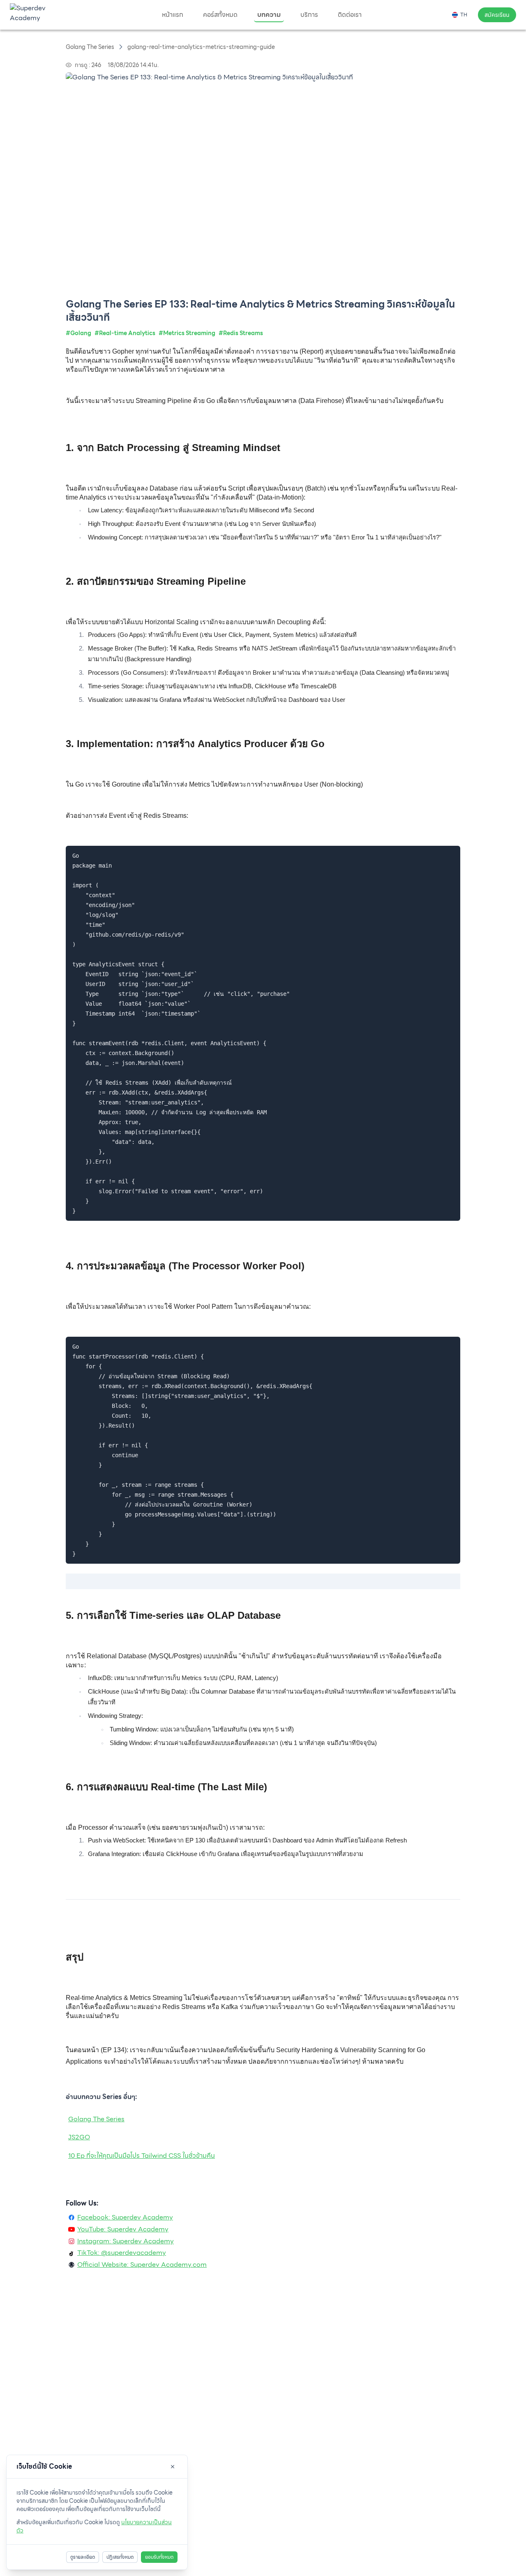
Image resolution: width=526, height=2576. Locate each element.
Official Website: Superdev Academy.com (142, 2265)
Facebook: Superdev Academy (125, 2217)
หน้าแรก (173, 15)
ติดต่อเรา (350, 15)
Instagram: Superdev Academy (126, 2241)
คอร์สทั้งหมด (220, 15)
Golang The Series (96, 2119)
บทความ (269, 15)
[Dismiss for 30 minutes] (173, 2467)
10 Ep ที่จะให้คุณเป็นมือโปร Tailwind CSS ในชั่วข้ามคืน (142, 2156)
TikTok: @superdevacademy (122, 2253)
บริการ (309, 15)
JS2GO (79, 2137)
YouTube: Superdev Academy (123, 2229)
